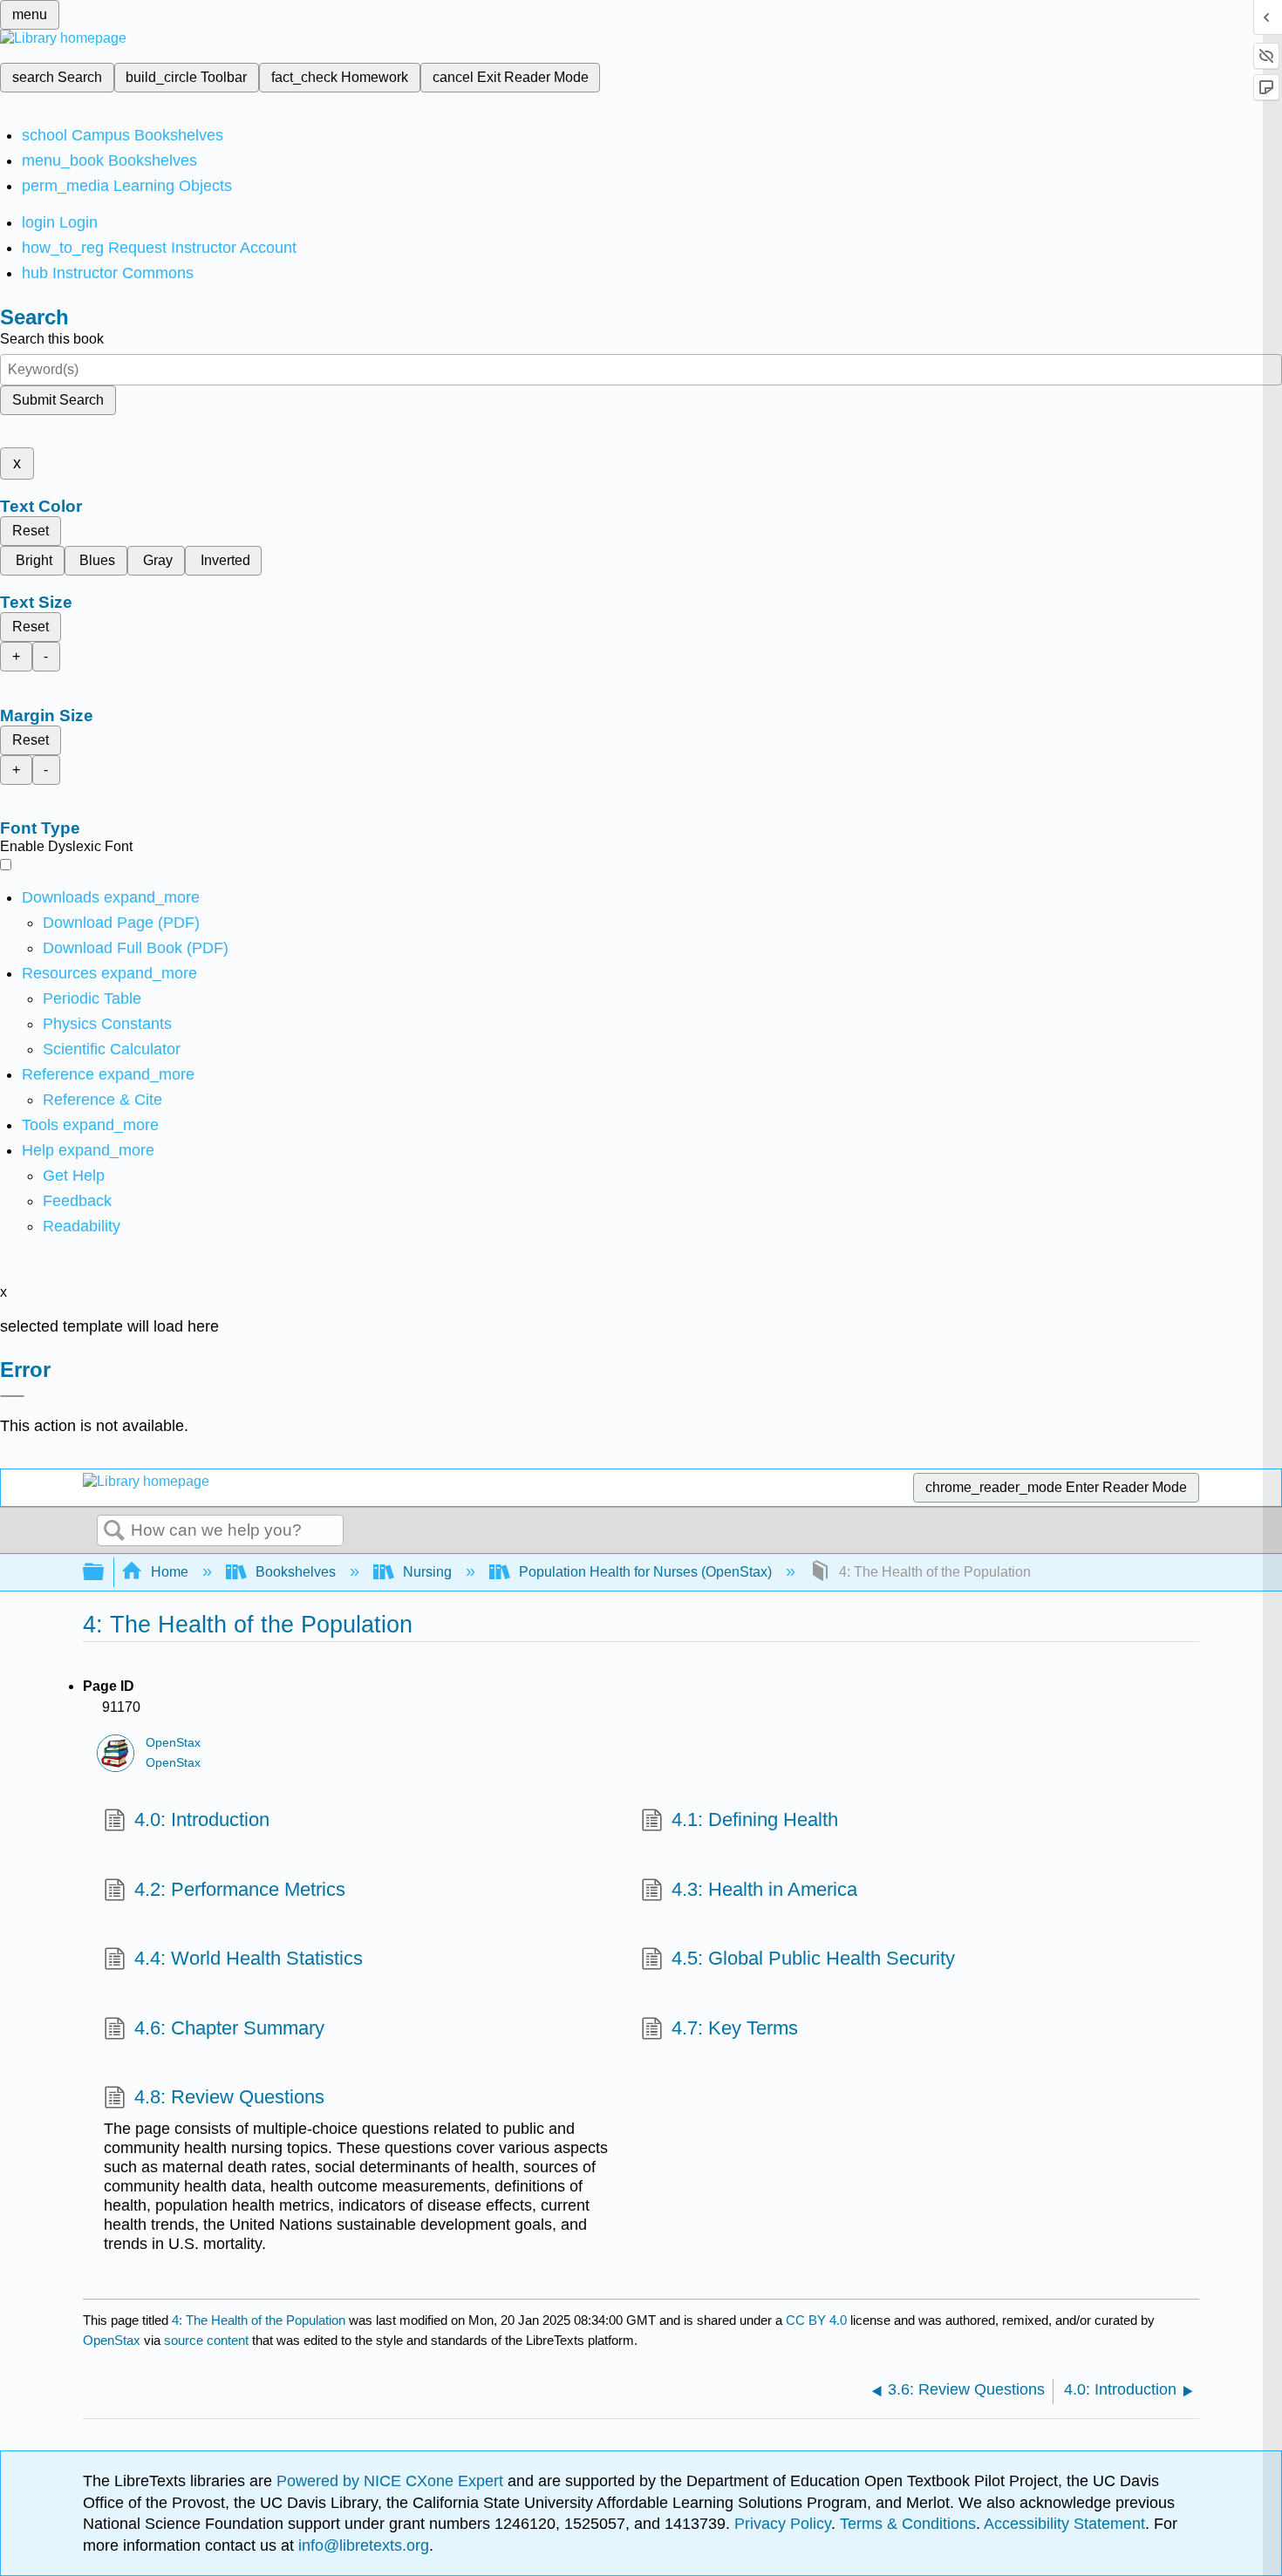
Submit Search (58, 400)
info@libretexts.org (361, 2545)
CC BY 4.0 (816, 2320)
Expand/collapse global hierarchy (105, 1573)
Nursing (427, 1572)
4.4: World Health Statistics (249, 1958)
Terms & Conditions (908, 2524)
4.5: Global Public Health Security (813, 1958)
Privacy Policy (783, 2524)
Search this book (52, 339)
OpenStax (173, 1743)
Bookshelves (296, 1572)
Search (114, 1531)
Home (170, 1572)
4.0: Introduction (202, 1820)
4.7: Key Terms (735, 2028)
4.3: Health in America (764, 1889)
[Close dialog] (12, 1396)
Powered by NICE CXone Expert (392, 2481)
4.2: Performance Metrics (240, 1889)
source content (206, 2340)
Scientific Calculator (112, 1049)
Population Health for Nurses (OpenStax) (645, 1572)
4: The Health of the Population (259, 2320)
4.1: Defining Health (755, 1820)
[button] (77, 1201)
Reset (31, 531)
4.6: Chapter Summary (229, 2028)
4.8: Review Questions (229, 2097)
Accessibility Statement (1064, 2524)
